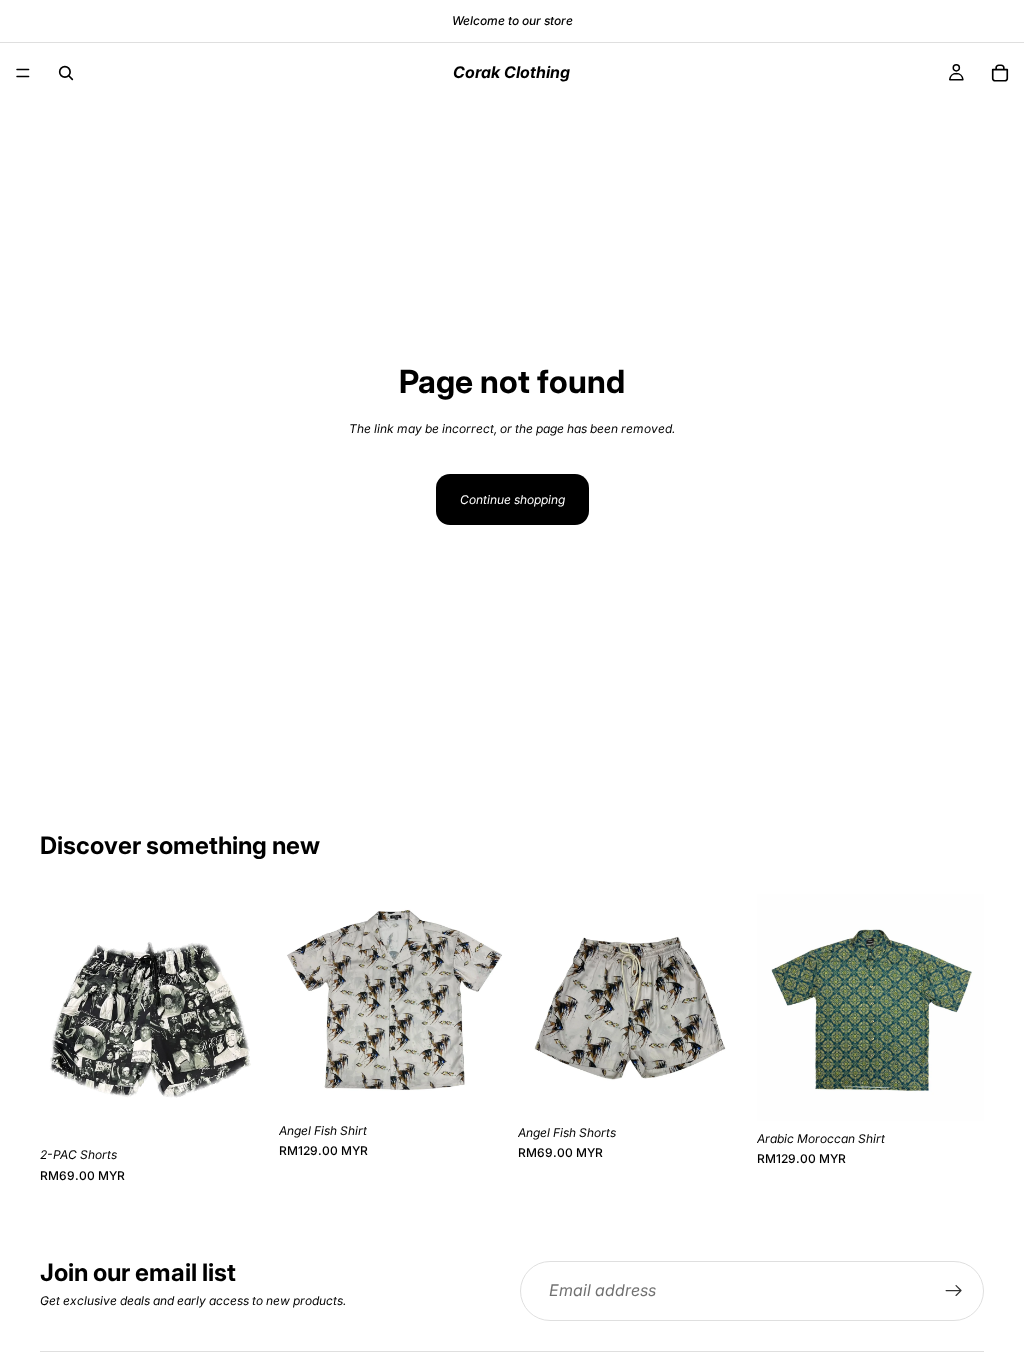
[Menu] (23, 73)
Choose (253, 1106)
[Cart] (1000, 73)
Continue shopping (512, 499)
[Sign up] (954, 1291)
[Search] (66, 73)
